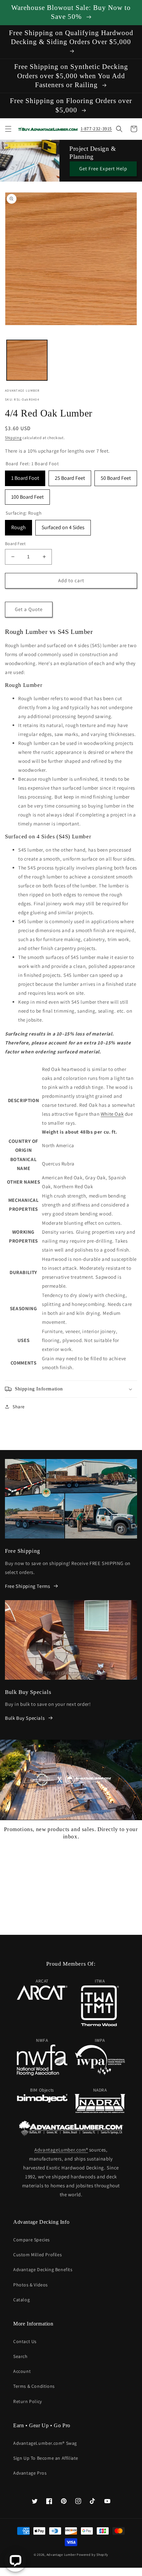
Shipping (13, 438)
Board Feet (15, 544)
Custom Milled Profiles (37, 2255)
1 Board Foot (25, 476)
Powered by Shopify (92, 2555)
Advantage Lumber (61, 2555)
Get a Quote (29, 609)
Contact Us (25, 2341)
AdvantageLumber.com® (61, 2150)
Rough (18, 525)
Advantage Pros (30, 2473)
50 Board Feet (116, 476)
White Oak (112, 1114)
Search (20, 2356)
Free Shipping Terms (27, 1586)
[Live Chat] (15, 2561)
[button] (8, 129)
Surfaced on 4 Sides (63, 525)
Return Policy (28, 2401)
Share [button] (19, 1407)
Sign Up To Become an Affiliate (46, 2458)
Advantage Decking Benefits (43, 2269)
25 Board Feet (70, 476)
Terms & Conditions (34, 2386)
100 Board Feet (27, 495)
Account (22, 2371)
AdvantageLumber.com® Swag (45, 2443)
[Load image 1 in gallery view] (27, 360)
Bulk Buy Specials (25, 1718)
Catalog (21, 2300)
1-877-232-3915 (96, 129)
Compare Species (32, 2240)
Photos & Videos (31, 2285)
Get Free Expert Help (103, 168)
